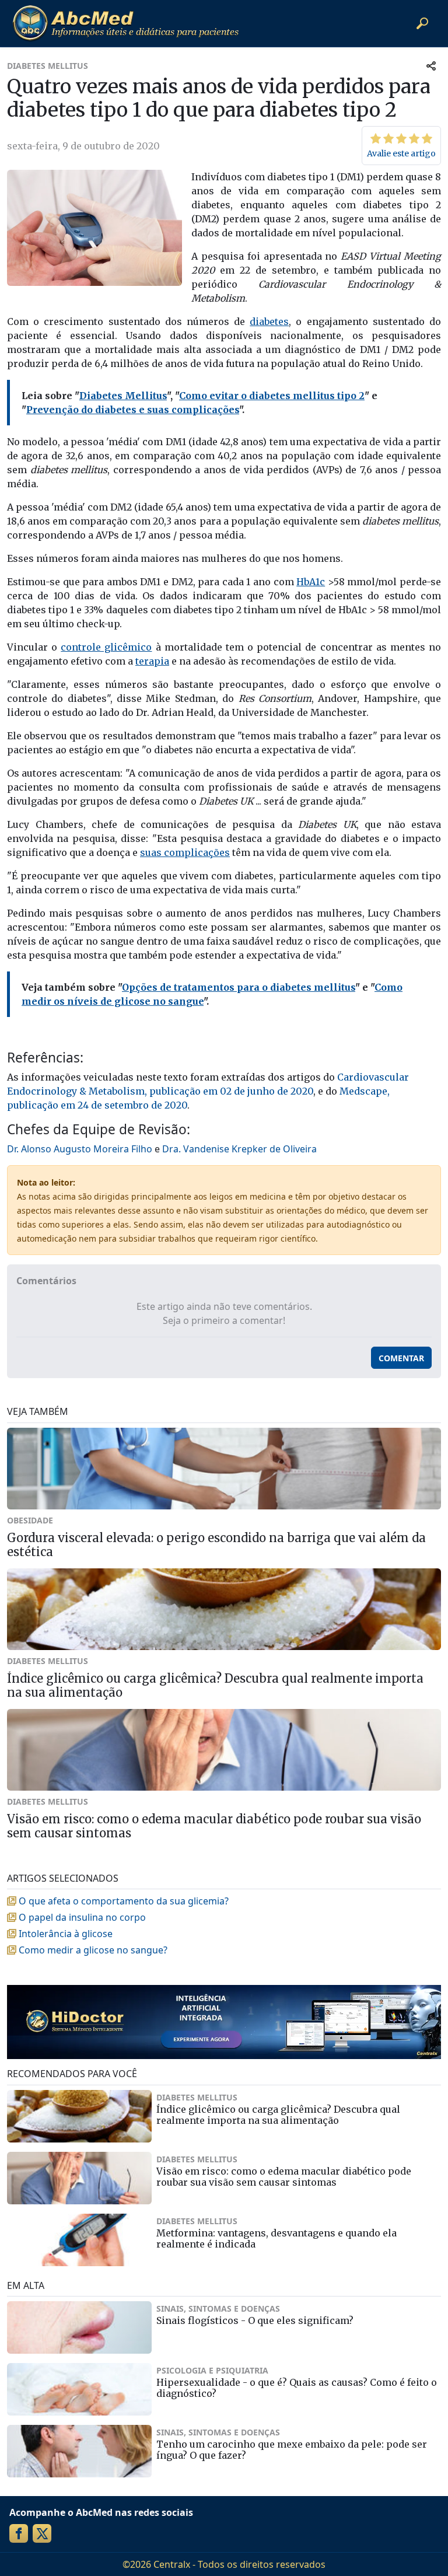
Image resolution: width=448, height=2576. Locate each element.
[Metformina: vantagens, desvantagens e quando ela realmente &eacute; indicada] (79, 2240)
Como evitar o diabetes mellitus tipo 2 (272, 396)
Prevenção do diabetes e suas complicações (133, 410)
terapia (152, 661)
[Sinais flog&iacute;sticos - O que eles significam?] (79, 2327)
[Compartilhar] (431, 66)
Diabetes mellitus (48, 66)
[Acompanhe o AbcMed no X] (42, 2533)
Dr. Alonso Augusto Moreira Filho (80, 1149)
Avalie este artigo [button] (401, 153)
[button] (422, 23)
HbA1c (311, 582)
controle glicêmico (106, 647)
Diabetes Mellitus (123, 396)
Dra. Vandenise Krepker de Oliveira (239, 1149)
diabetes (269, 321)
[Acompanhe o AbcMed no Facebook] (19, 2533)
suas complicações (185, 852)
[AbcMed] (125, 23)
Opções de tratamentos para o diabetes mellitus (239, 987)
